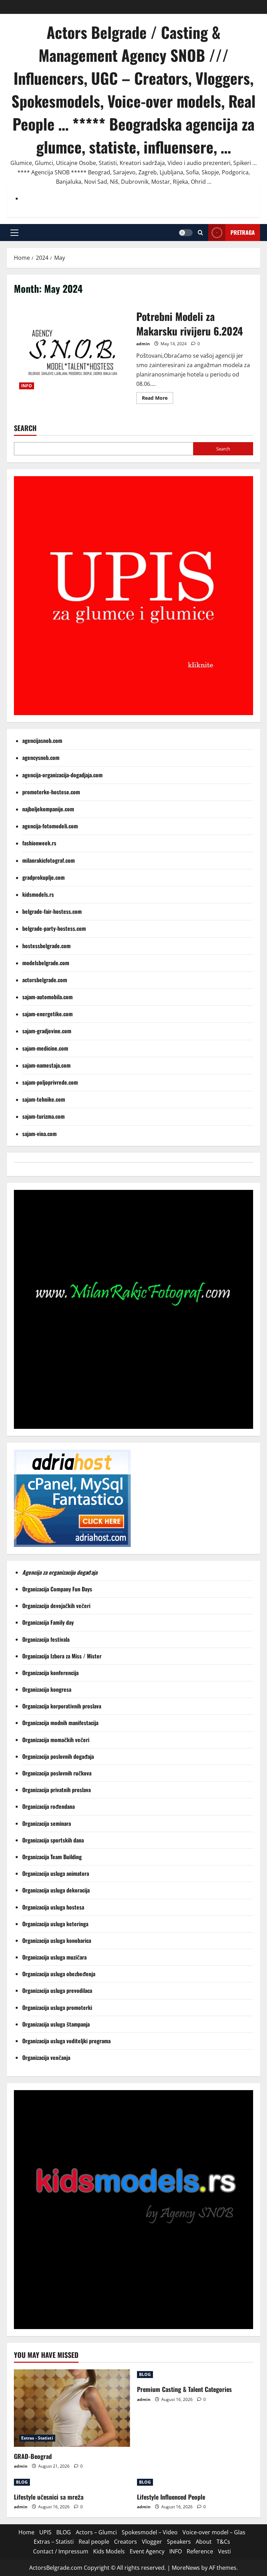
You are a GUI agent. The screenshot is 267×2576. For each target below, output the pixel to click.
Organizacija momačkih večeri (56, 1740)
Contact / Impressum (61, 2551)
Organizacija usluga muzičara (55, 1957)
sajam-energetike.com (47, 1014)
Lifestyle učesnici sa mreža (49, 2497)
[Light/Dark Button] (186, 232)
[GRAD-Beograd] (72, 2408)
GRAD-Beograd (33, 2456)
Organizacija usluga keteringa (56, 1924)
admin (143, 344)
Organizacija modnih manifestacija (61, 1723)
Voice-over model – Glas (214, 2532)
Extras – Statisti (54, 2542)
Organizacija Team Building (54, 1857)
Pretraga (243, 232)
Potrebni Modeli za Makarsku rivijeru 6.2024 (72, 356)
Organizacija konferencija (51, 1673)
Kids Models (109, 2551)
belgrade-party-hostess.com (54, 928)
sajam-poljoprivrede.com (50, 1082)
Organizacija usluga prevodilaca (58, 1990)
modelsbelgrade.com (46, 963)
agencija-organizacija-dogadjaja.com (62, 775)
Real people (94, 2542)
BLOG (145, 2374)
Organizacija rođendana (49, 1806)
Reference (200, 2551)
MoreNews (186, 2568)
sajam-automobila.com (47, 997)
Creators (126, 2542)
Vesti (224, 2551)
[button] (14, 232)
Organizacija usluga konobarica (57, 1940)
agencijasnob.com (42, 740)
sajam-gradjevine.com (47, 1031)
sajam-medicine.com (45, 1048)
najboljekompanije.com (48, 809)
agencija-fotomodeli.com (50, 826)
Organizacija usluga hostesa (54, 1907)
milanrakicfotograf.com (48, 860)
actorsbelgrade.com (45, 980)
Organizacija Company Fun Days (58, 1589)
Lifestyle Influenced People (171, 2497)
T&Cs (223, 2542)
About (204, 2542)
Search (25, 428)
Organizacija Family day (49, 1622)
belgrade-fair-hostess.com (52, 911)
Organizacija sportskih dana (54, 1840)
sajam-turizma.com (43, 1116)
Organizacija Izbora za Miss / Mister (62, 1656)
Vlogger (152, 2542)
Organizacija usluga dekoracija (57, 1890)
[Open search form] (200, 233)
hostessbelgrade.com (46, 946)
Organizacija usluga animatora (56, 1873)
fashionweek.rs (39, 843)
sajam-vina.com (39, 1134)
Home (26, 2532)
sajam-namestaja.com (46, 1065)
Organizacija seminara (47, 1823)
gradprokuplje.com (43, 877)
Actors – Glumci (96, 2532)
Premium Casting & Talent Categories (184, 2389)
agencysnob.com (41, 757)
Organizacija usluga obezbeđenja (59, 1974)
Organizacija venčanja (46, 2057)
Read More (157, 399)
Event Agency (147, 2551)
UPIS (45, 2532)
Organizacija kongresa (47, 1689)
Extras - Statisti (37, 2438)
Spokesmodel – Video (150, 2532)
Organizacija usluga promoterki (57, 2007)
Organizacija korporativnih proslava (62, 1706)
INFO (27, 386)
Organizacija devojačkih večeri (57, 1606)
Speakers (179, 2542)
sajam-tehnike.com (44, 1099)
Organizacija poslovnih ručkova (58, 1773)
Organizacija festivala (46, 1639)
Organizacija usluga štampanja (57, 2024)
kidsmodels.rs (38, 894)
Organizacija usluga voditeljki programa (67, 2041)
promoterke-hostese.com (51, 792)
